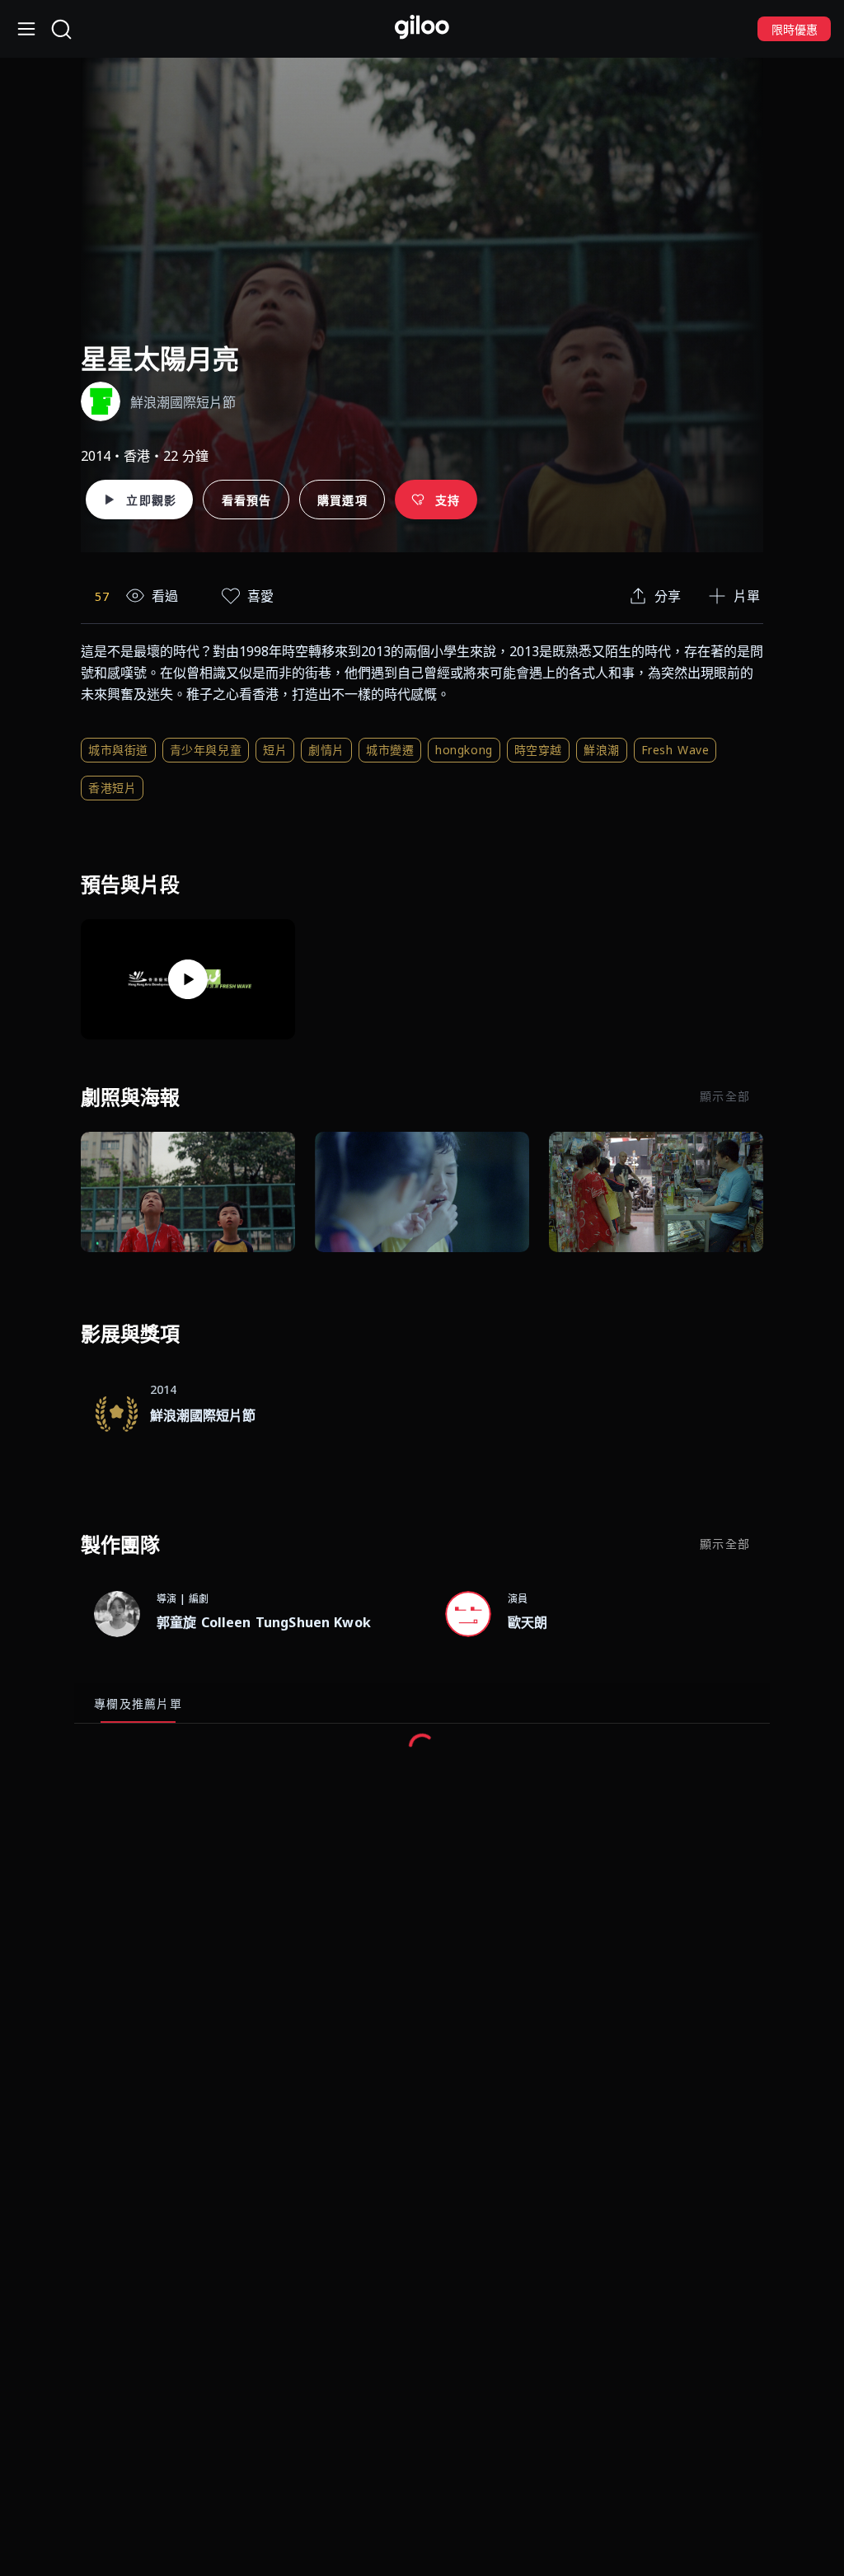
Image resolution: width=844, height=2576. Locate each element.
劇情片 (326, 750)
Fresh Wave (675, 750)
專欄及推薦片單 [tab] (138, 1703)
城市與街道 (118, 750)
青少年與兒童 (206, 750)
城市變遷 (390, 750)
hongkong (464, 750)
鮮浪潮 (602, 750)
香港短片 (112, 788)
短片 (275, 750)
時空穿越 (538, 750)
